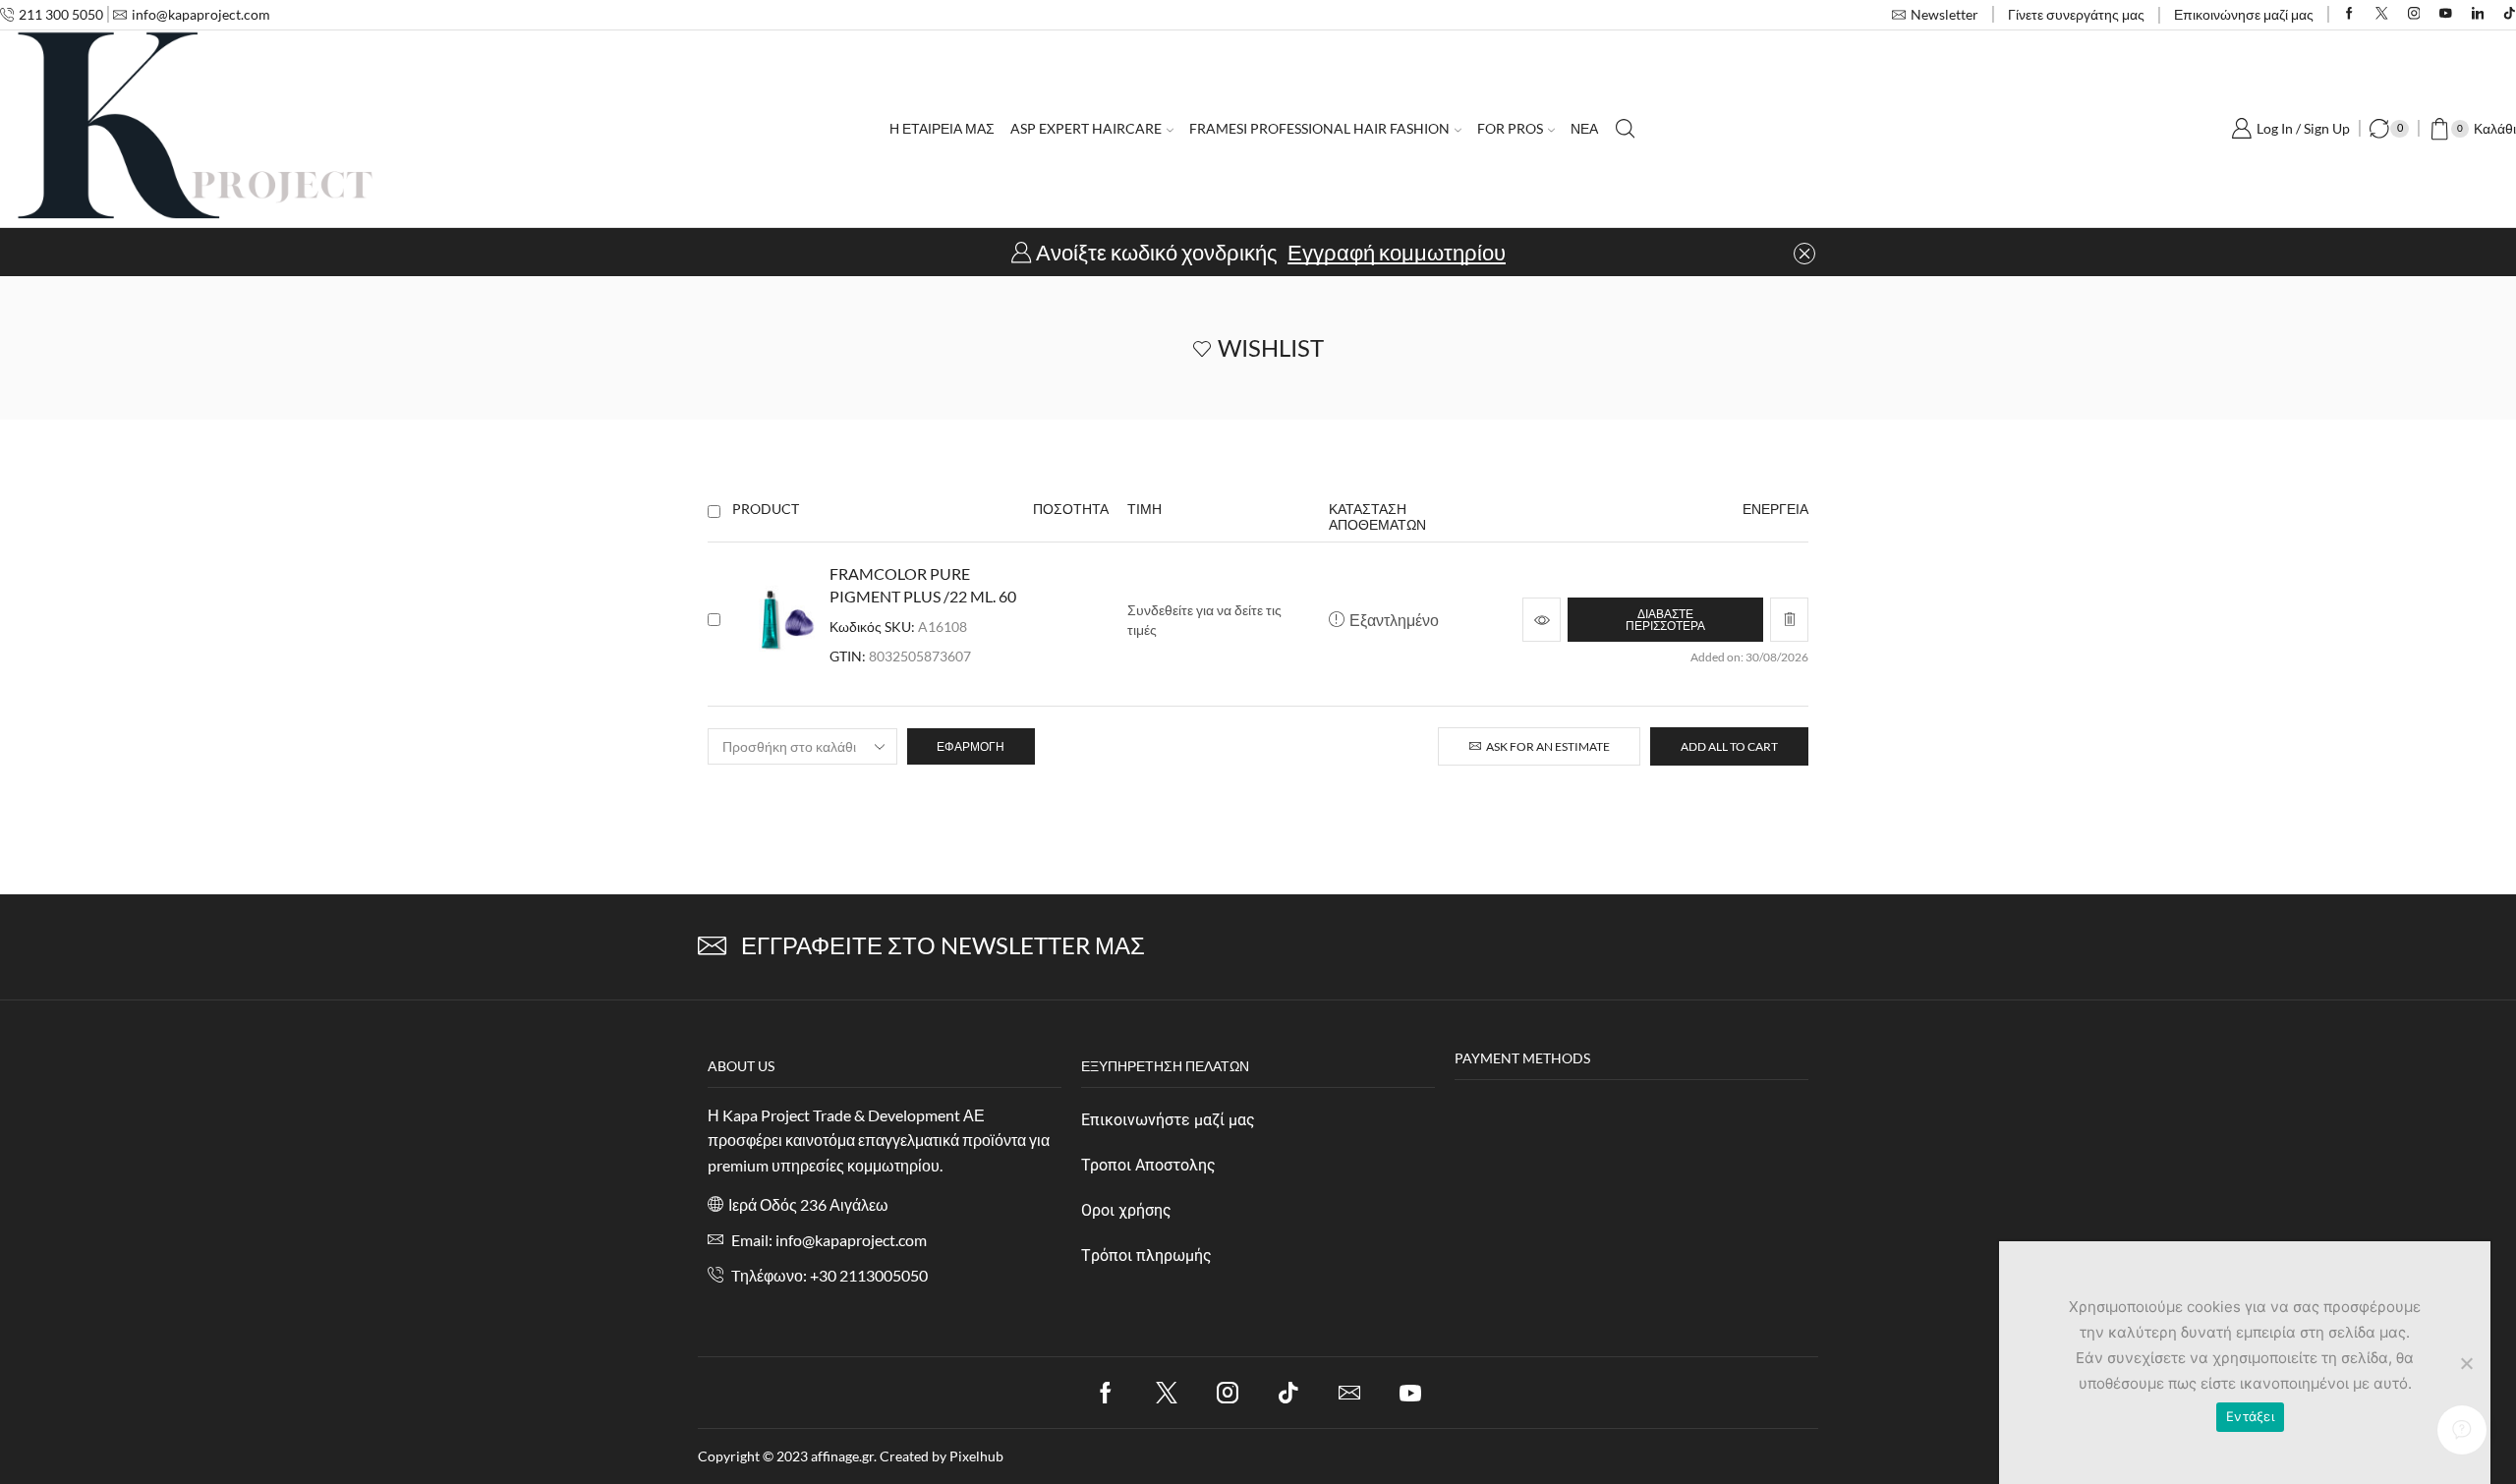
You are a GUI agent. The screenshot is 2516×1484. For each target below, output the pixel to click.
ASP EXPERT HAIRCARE (1086, 128)
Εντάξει (2250, 1416)
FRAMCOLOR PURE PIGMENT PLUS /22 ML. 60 (923, 585)
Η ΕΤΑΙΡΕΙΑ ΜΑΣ (942, 128)
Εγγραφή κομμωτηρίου (1397, 253)
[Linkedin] (2478, 14)
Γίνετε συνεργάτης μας (2076, 14)
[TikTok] (2510, 14)
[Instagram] (2414, 14)
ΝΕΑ (1584, 128)
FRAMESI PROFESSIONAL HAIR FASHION (1319, 128)
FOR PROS (1510, 128)
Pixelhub (976, 1456)
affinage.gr (842, 1456)
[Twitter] (2382, 14)
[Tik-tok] (1288, 1393)
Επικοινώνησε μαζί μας (2244, 14)
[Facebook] (2349, 14)
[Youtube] (2446, 14)
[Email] (1349, 1393)
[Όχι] (2466, 1363)
